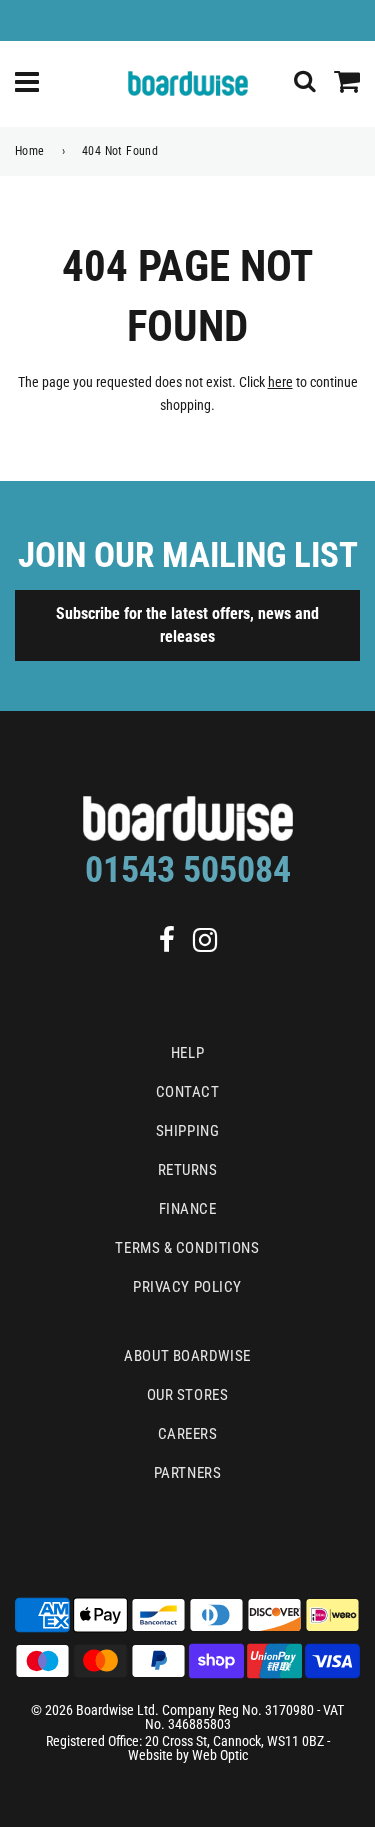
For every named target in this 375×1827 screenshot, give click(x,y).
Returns (188, 1170)
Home (30, 151)
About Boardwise (187, 1356)
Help (187, 1053)
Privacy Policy (187, 1287)
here (280, 382)
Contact (188, 1092)
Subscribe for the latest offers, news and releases (187, 625)
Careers (188, 1434)
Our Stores (188, 1395)
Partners (187, 1473)
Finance (188, 1209)
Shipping (187, 1131)
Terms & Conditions (187, 1248)
